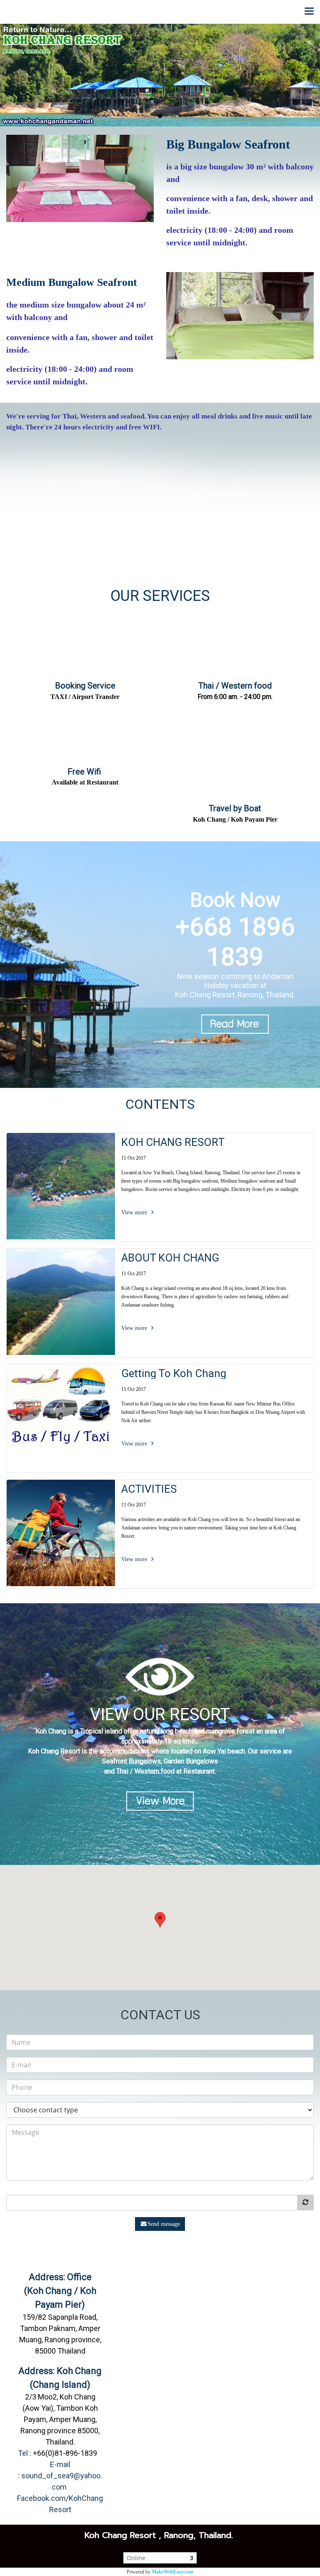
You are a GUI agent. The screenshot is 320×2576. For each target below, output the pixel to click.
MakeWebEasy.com (172, 2572)
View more (135, 1212)
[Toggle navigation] (309, 12)
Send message (164, 2224)
